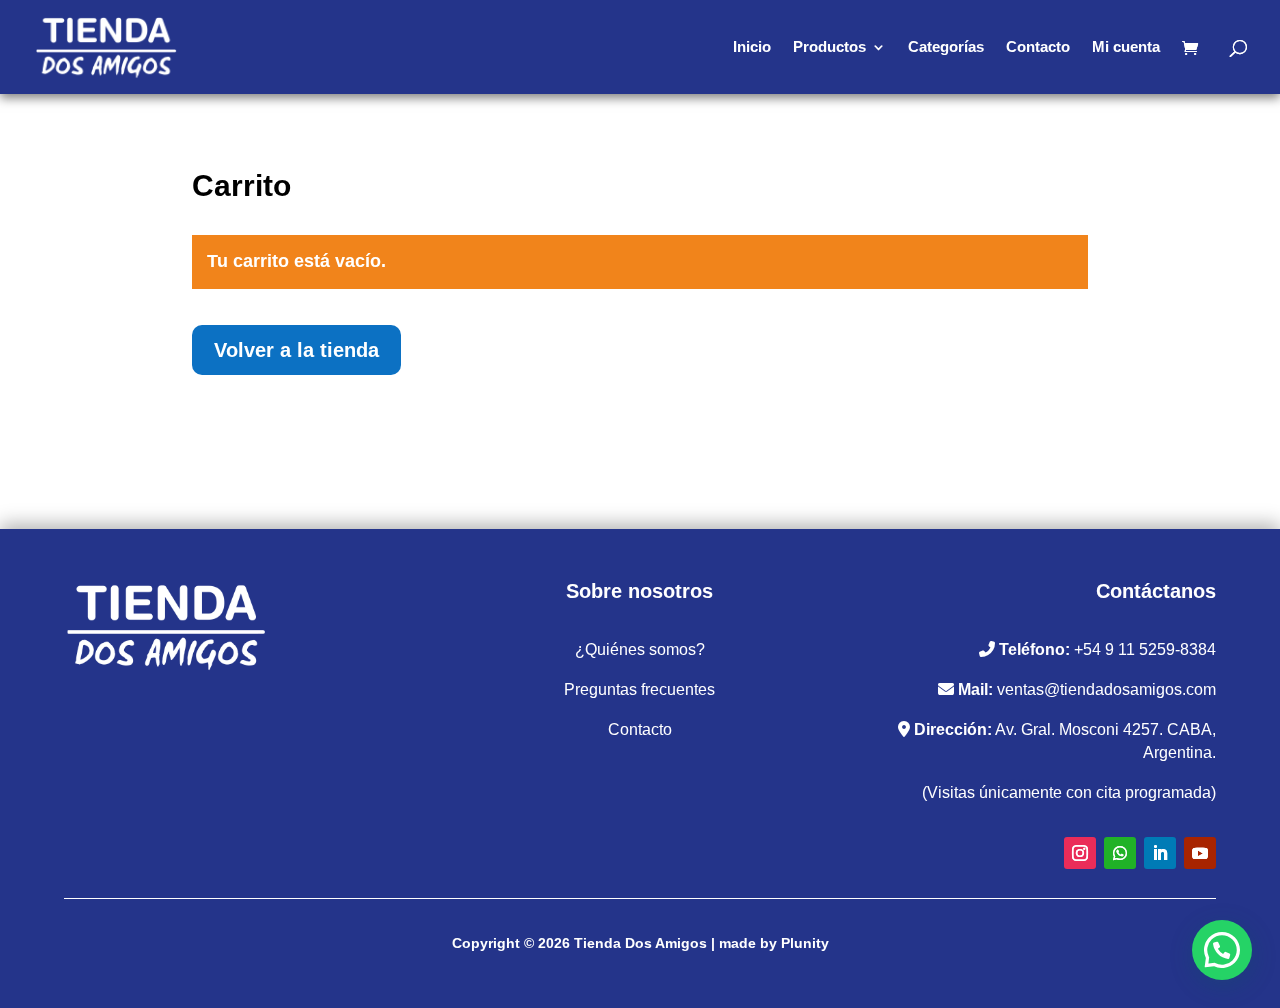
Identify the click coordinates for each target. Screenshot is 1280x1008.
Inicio (752, 47)
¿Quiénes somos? (640, 649)
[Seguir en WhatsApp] (1120, 853)
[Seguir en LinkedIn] (1160, 853)
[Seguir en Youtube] (1200, 853)
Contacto (1038, 47)
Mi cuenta (1126, 47)
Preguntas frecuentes (639, 689)
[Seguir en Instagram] (1080, 853)
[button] (1222, 950)
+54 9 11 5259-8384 (1145, 649)
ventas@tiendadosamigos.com (1106, 689)
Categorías (946, 47)
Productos (829, 47)
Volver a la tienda (296, 350)
